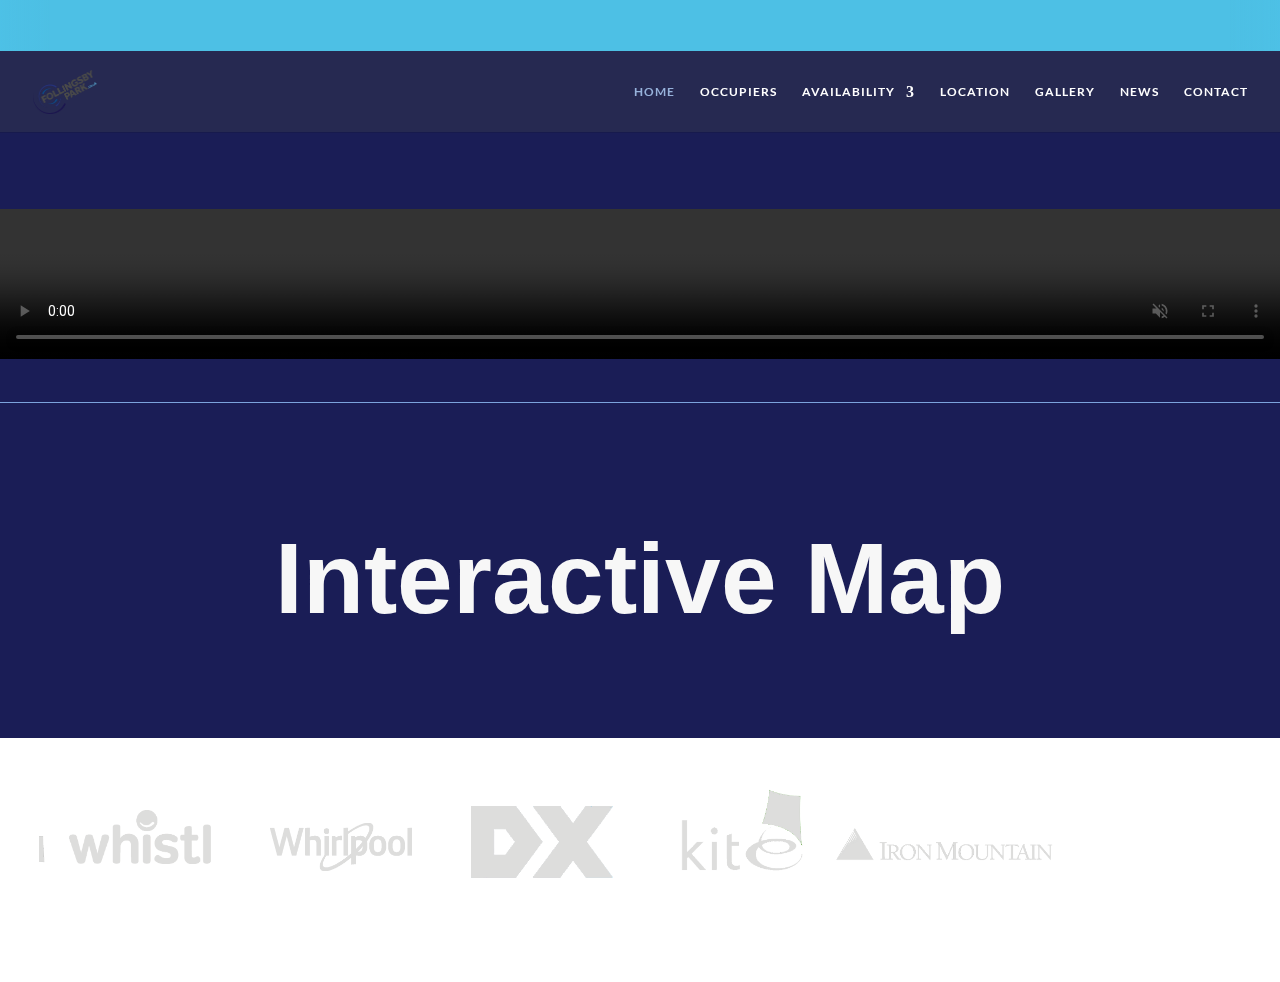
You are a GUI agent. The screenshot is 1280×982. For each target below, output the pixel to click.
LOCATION (975, 92)
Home (654, 92)
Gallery (1065, 92)
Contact (1216, 92)
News (1139, 92)
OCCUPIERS (738, 92)
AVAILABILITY (848, 92)
